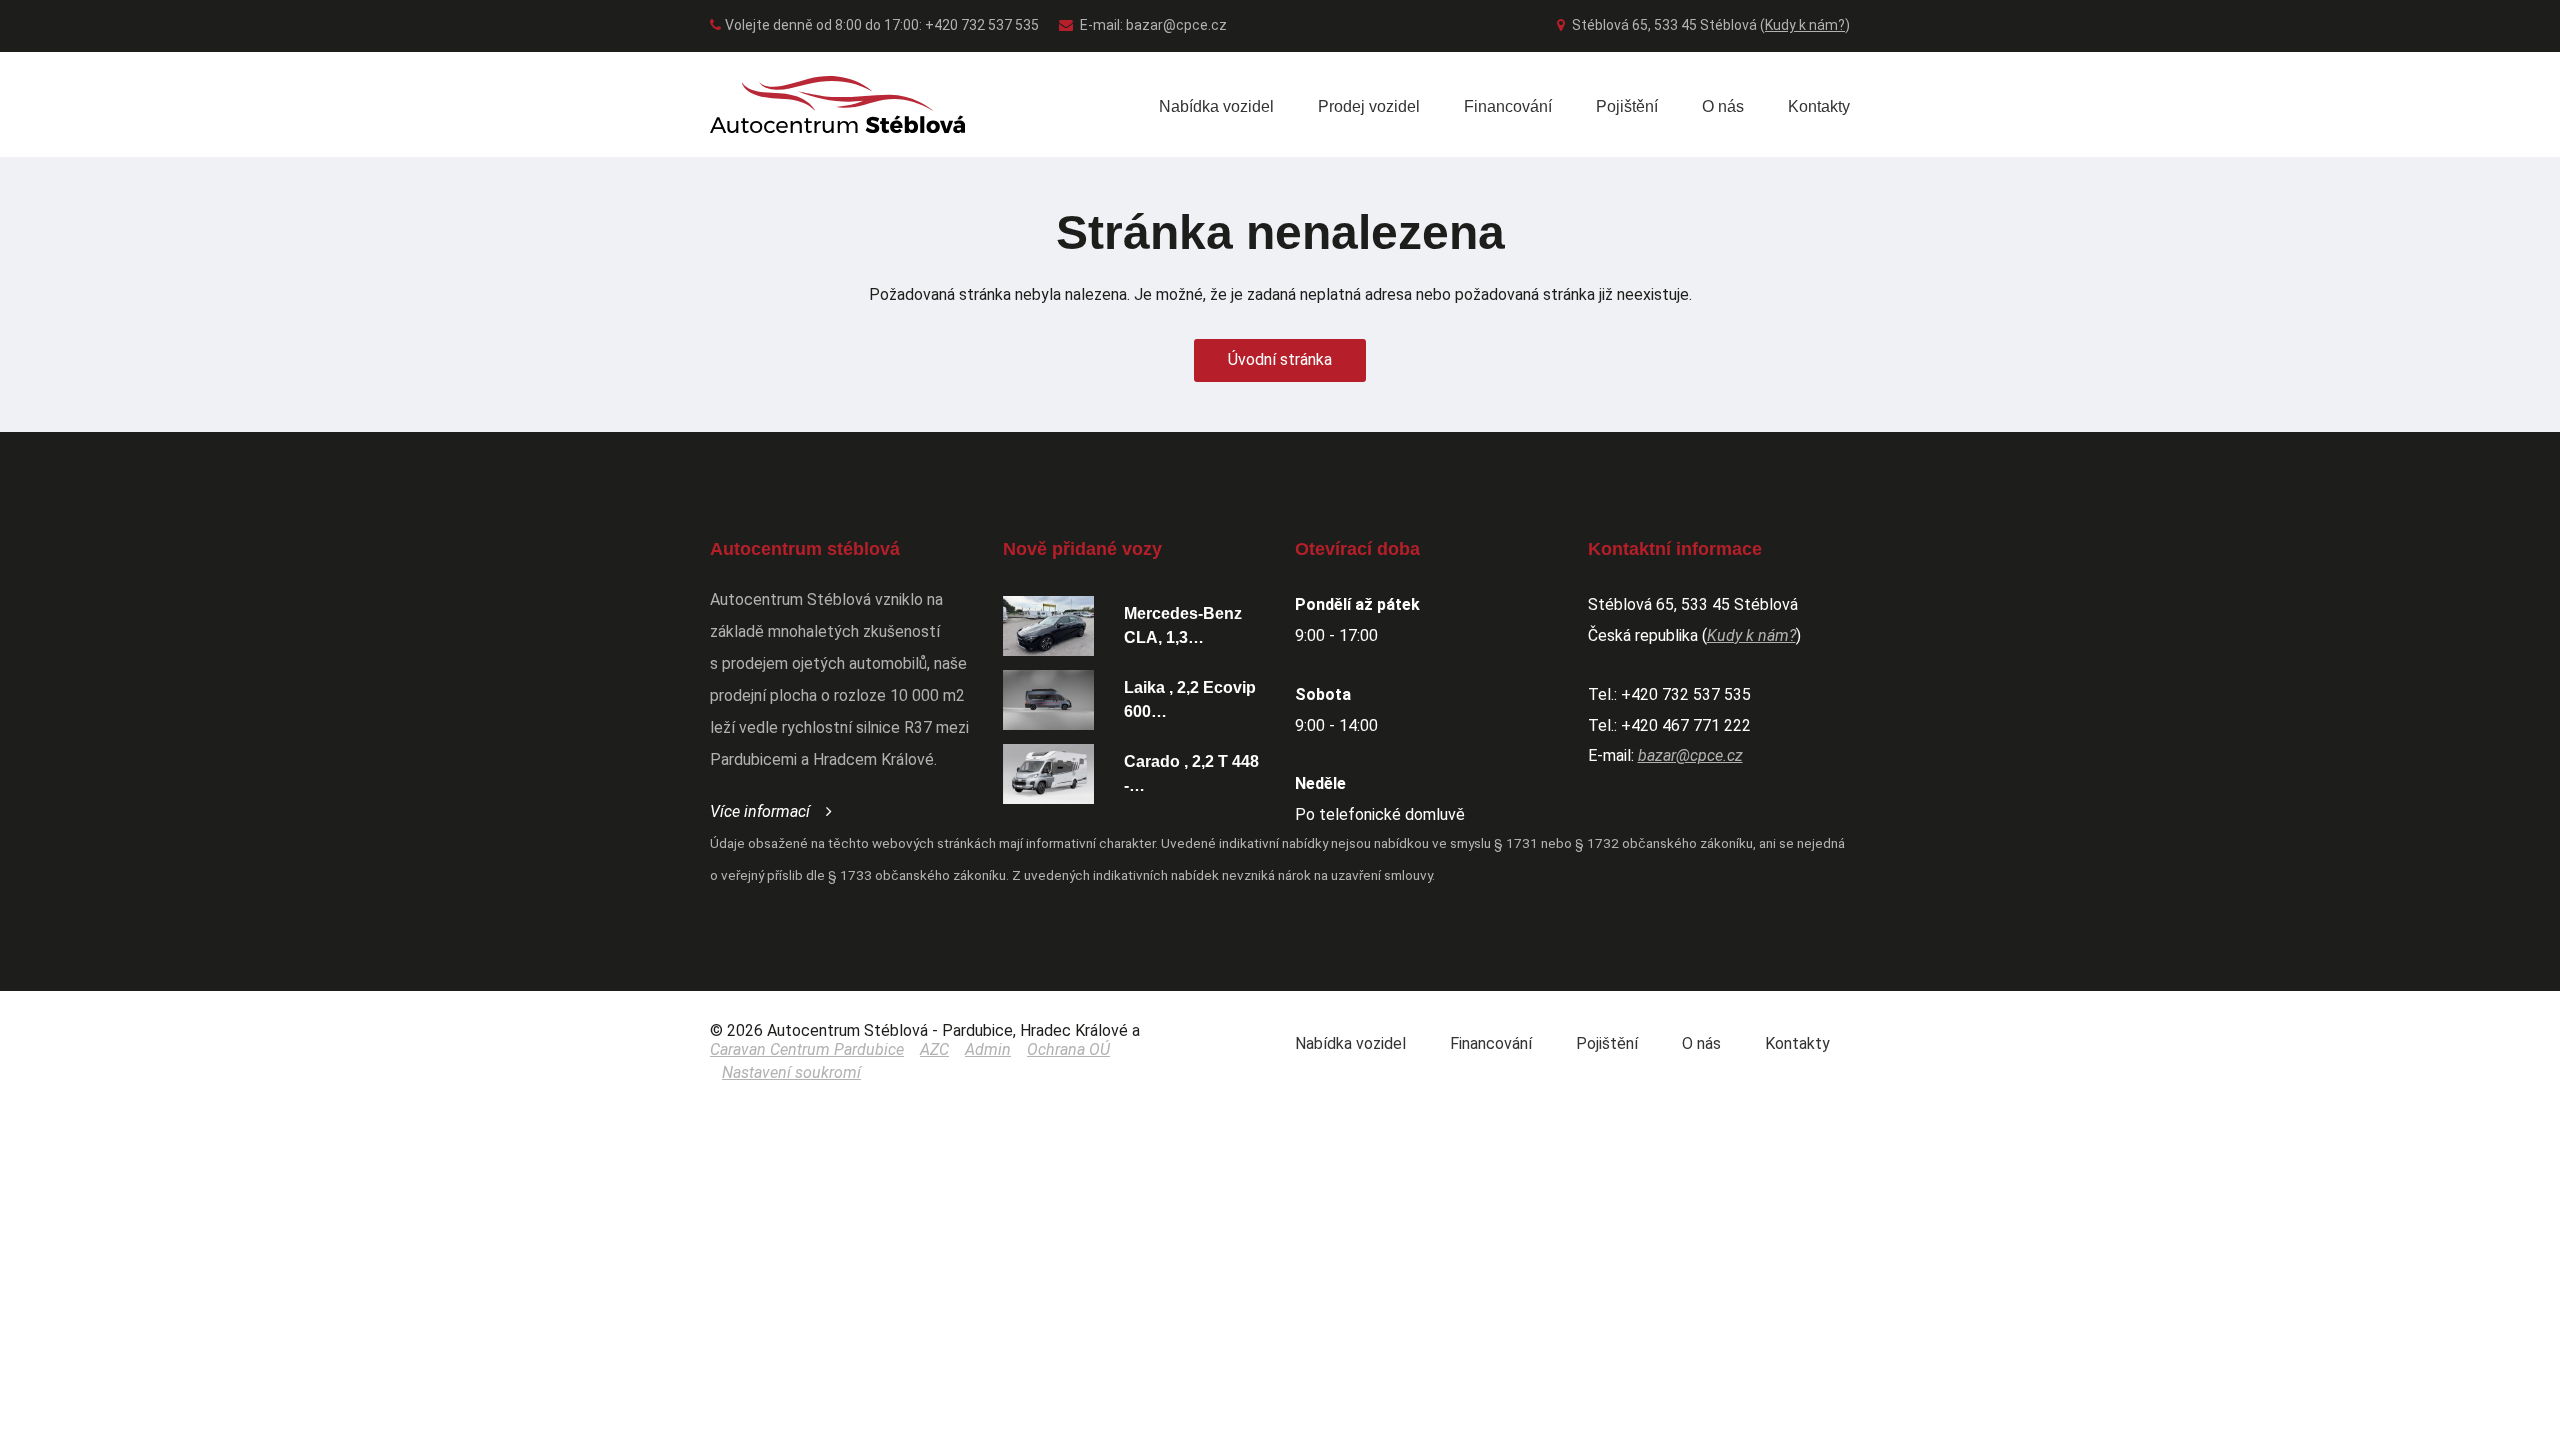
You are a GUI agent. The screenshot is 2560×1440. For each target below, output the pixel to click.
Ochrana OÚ (1068, 1049)
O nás (1723, 106)
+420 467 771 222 (1686, 725)
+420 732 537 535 (1686, 694)
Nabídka (1350, 1043)
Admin (988, 1049)
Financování (1508, 106)
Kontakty (1819, 106)
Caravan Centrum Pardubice (807, 1049)
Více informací (760, 811)
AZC (934, 1049)
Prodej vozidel (1369, 106)
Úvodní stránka (1280, 359)
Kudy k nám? (1805, 25)
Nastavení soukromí (791, 1072)
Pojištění (1627, 106)
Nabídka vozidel (1216, 106)
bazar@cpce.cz (1176, 25)
